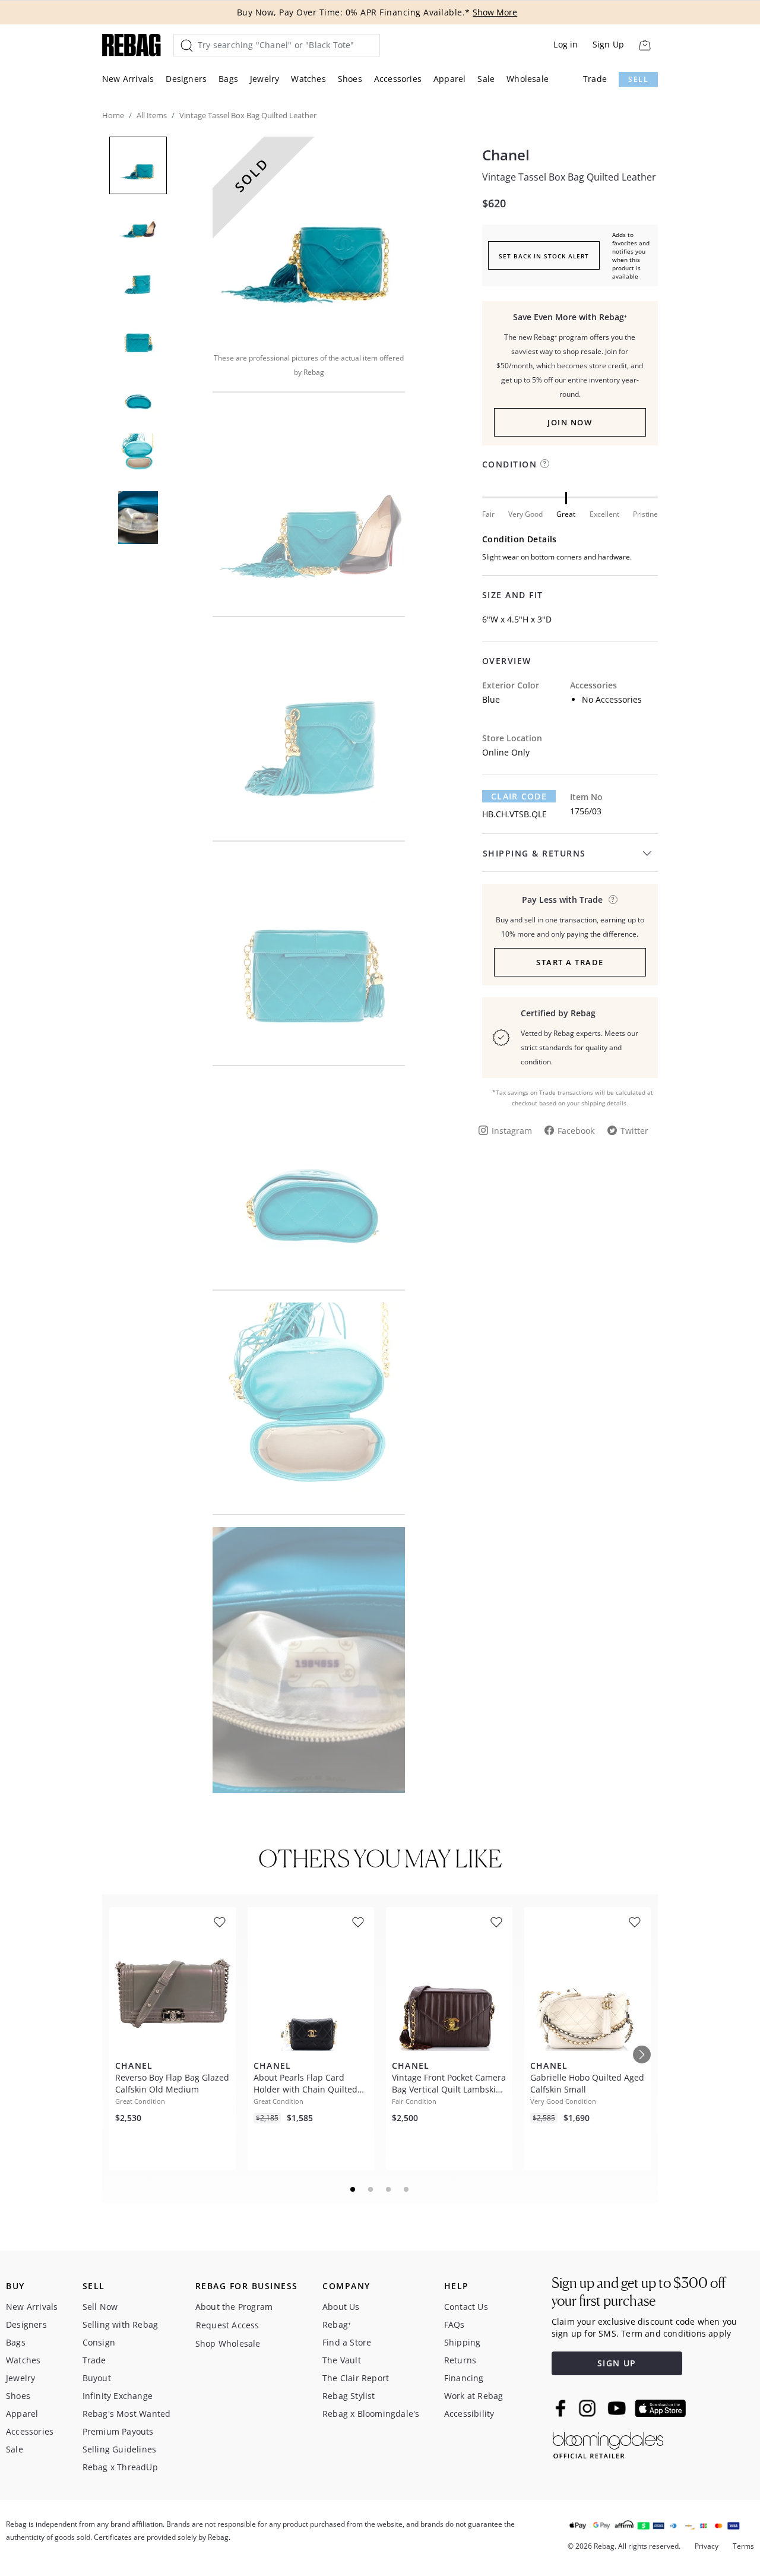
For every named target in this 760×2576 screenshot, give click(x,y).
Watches (308, 79)
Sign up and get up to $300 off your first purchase (639, 2292)
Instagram (512, 1131)
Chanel (506, 155)
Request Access (228, 2325)
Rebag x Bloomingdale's (371, 2414)
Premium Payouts (118, 2431)
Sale (486, 79)
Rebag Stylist (349, 2396)
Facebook (576, 1131)
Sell (638, 79)
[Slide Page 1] (353, 2189)
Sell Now (100, 2307)
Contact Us (466, 2307)
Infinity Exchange (118, 2396)
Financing (464, 2378)
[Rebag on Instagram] (587, 2408)
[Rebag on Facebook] (562, 2408)
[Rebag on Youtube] (618, 2408)
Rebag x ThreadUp (120, 2467)
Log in (566, 44)
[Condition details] (545, 464)
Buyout (97, 2378)
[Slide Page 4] (407, 2189)
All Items (152, 115)
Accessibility (469, 2414)
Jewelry (265, 79)
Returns (460, 2360)
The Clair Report (356, 2378)
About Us (341, 2307)
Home (113, 115)
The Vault (342, 2360)
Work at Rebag (474, 2396)
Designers (186, 79)
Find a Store (347, 2342)
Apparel (449, 79)
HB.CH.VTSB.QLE (514, 814)
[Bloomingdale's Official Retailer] (608, 2443)
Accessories (398, 79)
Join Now (570, 422)
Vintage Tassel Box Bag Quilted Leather (569, 177)
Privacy (707, 2546)
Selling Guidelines (120, 2449)
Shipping (463, 2342)
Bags (228, 79)
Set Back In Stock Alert (544, 256)
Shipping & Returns (534, 853)
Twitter (634, 1131)
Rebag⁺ (337, 2324)
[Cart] (645, 45)
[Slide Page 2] (371, 2189)
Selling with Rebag (121, 2324)
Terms (743, 2546)
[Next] (642, 2055)
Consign (99, 2342)
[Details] (613, 900)
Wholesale (528, 79)
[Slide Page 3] (389, 2189)
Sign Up (608, 44)
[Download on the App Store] (660, 2409)
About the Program (234, 2307)
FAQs (455, 2324)
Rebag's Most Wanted (127, 2414)
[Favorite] (220, 1922)
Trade (595, 79)
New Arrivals (128, 79)
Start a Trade (570, 962)
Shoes (350, 79)
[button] (309, 236)
